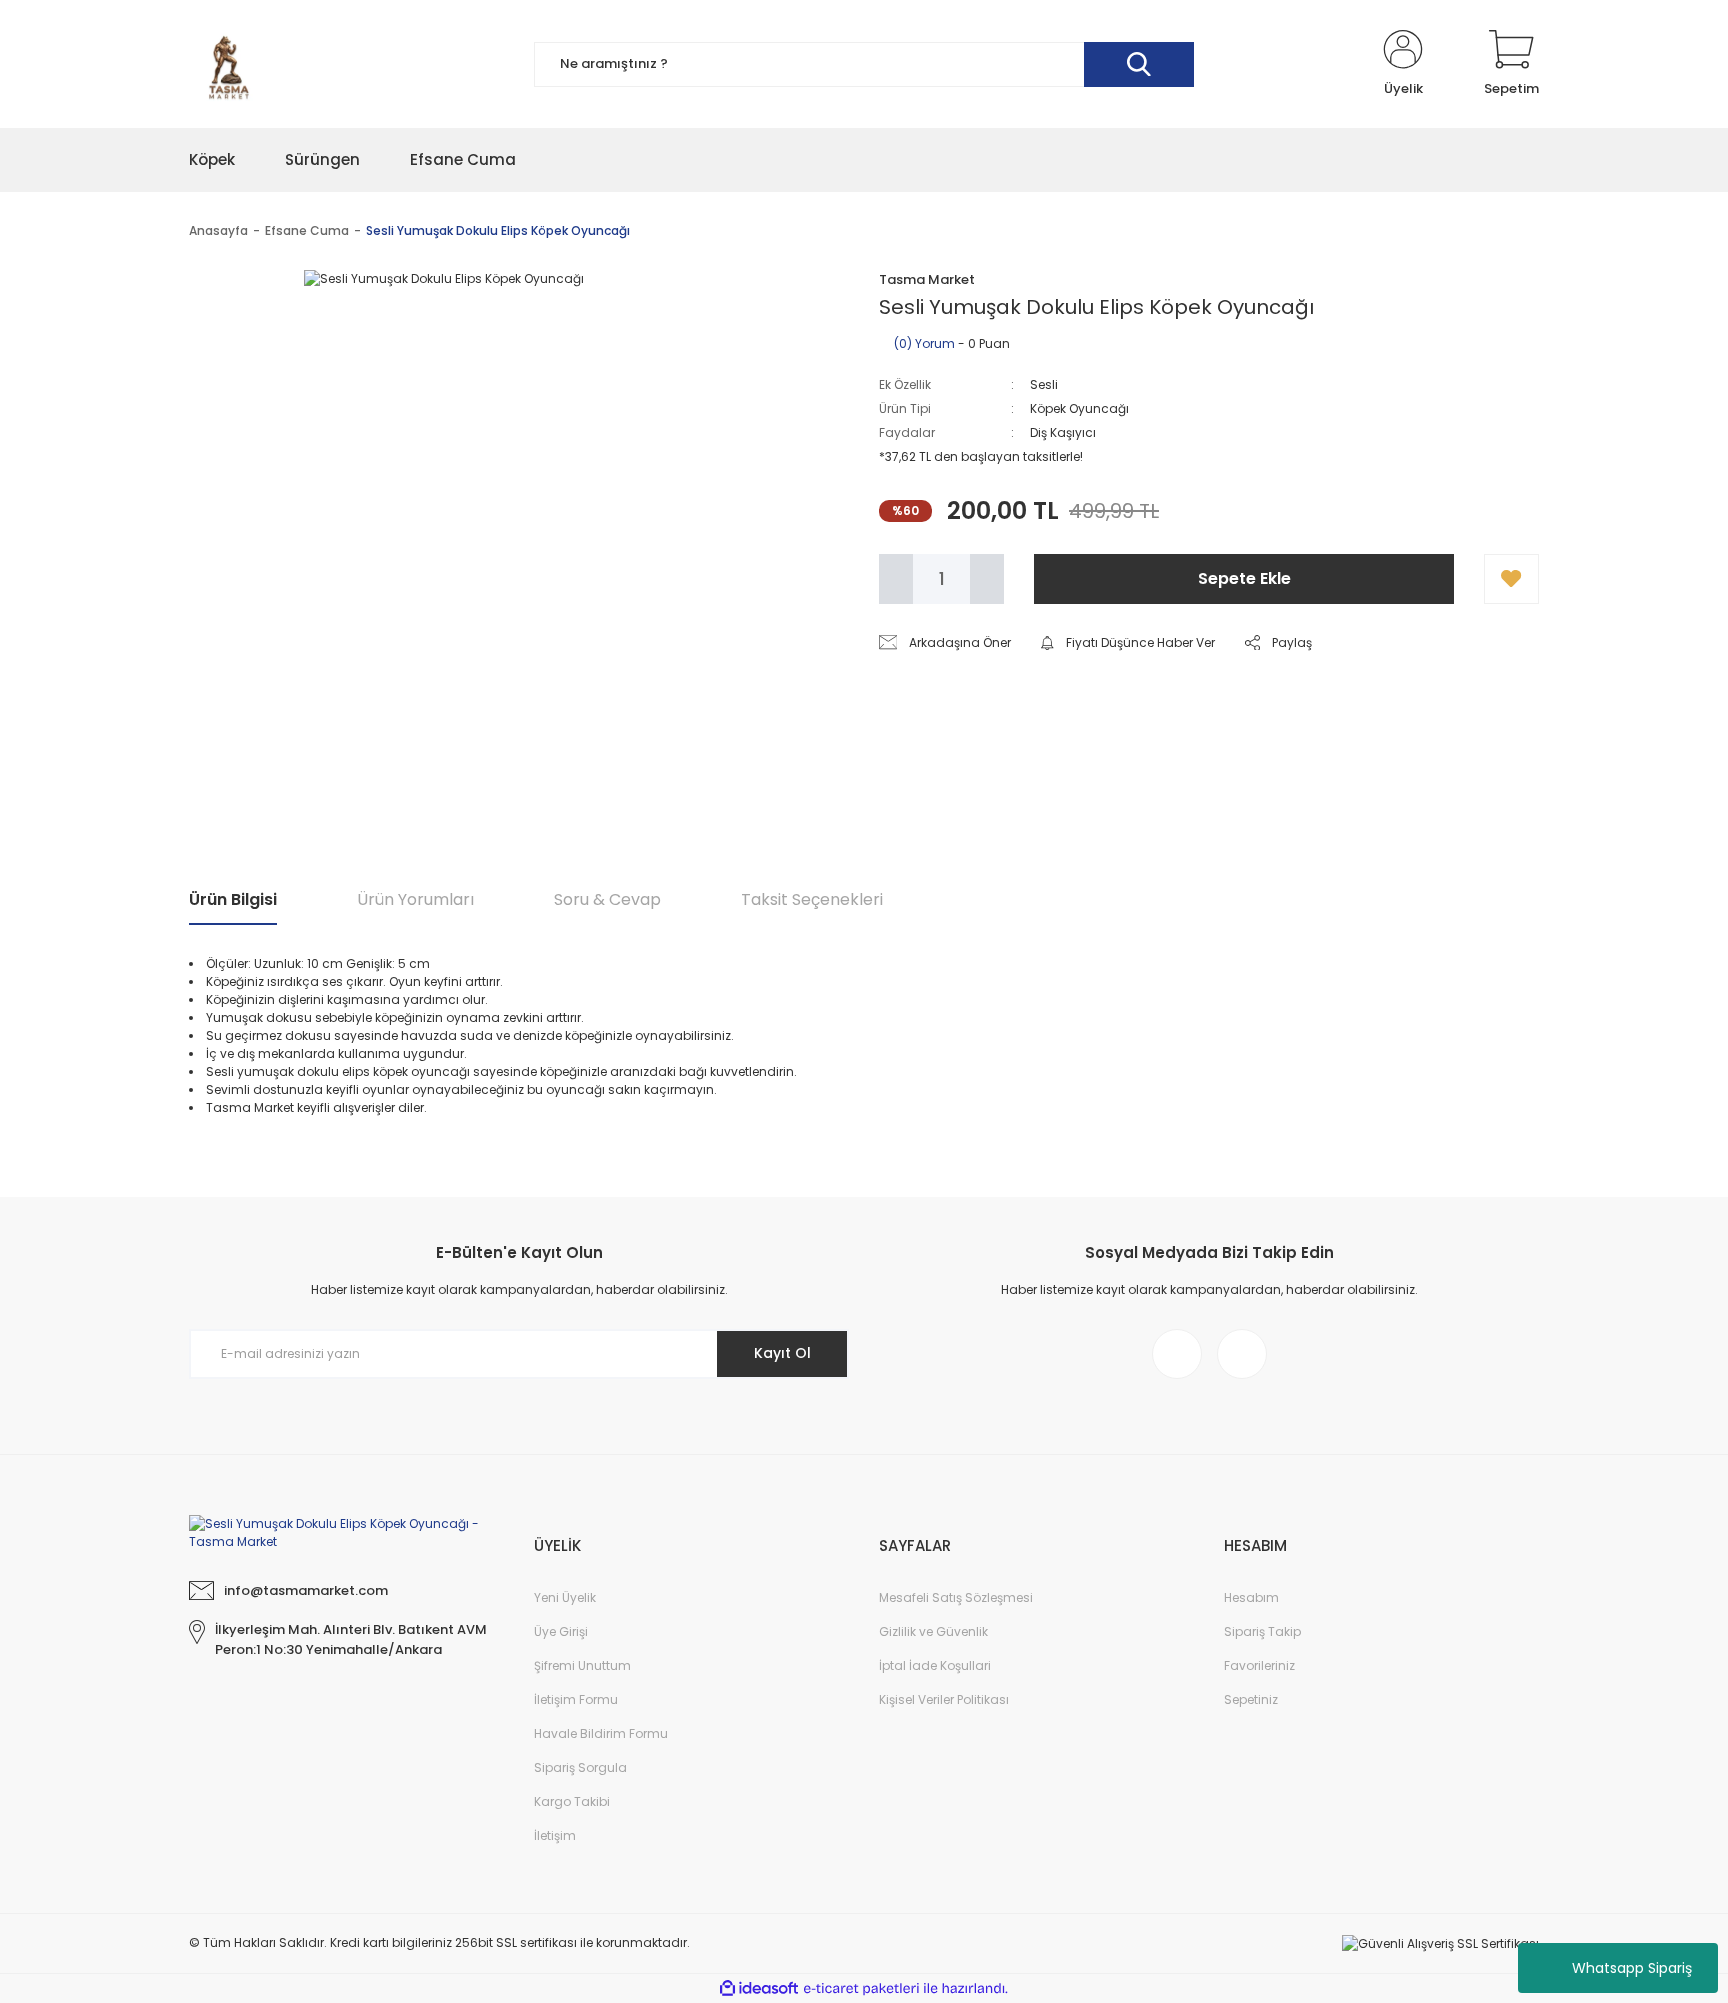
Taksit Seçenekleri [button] (812, 899)
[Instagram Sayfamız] (1177, 1354)
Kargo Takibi (572, 1801)
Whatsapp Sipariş (1632, 1968)
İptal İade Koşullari (935, 1665)
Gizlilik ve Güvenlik (933, 1631)
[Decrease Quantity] (896, 579)
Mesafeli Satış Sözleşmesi (956, 1597)
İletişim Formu (576, 1699)
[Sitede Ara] (1139, 64)
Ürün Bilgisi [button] (233, 899)
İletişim (555, 1835)
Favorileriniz (1259, 1665)
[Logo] (229, 64)
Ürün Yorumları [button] (415, 899)
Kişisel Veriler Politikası (944, 1699)
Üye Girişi (561, 1631)
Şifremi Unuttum (582, 1665)
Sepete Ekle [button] (1244, 578)
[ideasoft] (759, 1988)
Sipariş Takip (1262, 1631)
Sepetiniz (1251, 1699)
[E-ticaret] (861, 1989)
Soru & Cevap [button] (607, 899)
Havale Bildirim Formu (601, 1733)
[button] (1511, 579)
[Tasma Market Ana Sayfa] (346, 1531)
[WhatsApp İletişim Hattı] (1242, 1354)
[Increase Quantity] (987, 579)
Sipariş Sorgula (580, 1767)
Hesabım (1251, 1597)
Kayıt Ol (782, 1353)
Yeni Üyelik (565, 1597)
